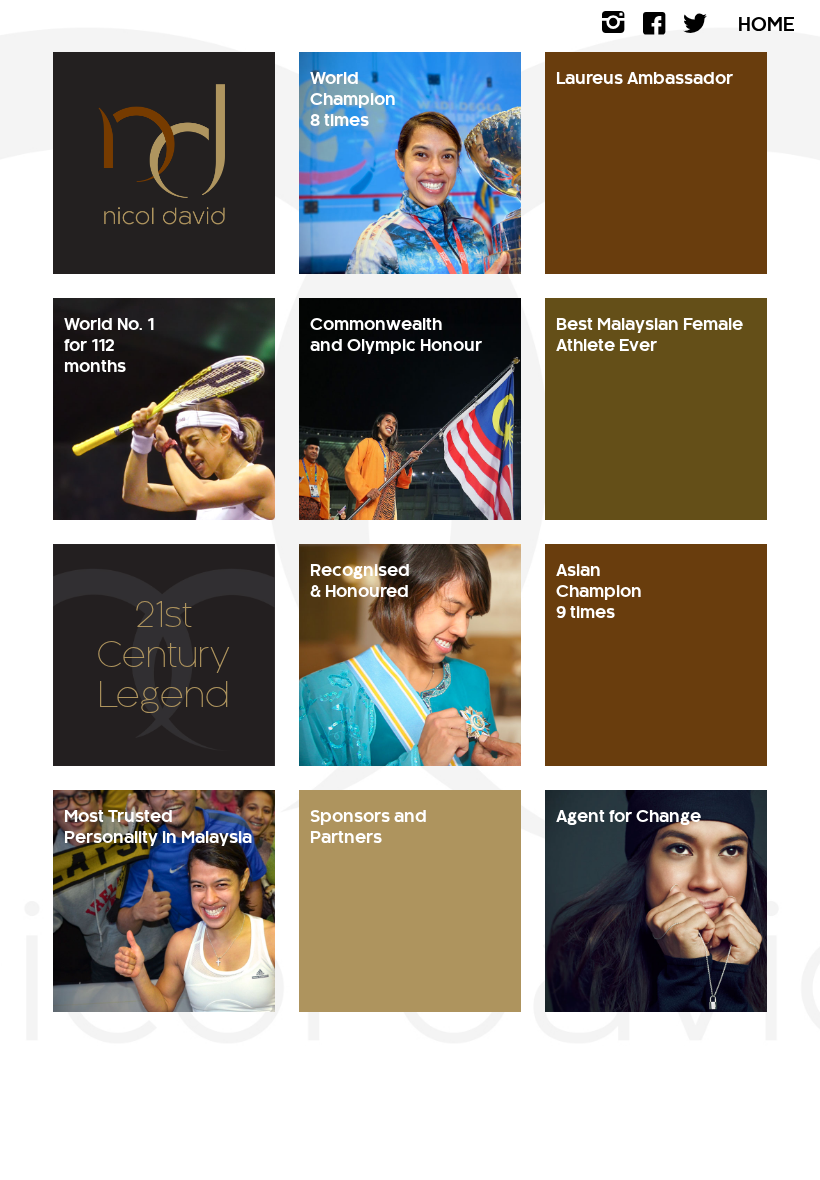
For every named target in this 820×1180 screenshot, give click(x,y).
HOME (766, 25)
